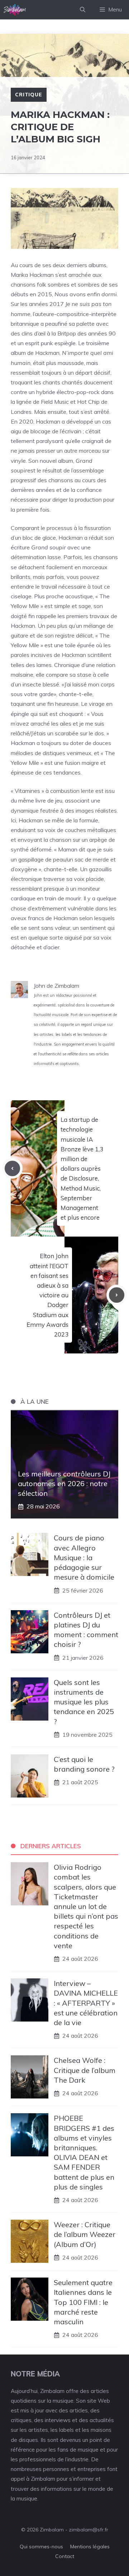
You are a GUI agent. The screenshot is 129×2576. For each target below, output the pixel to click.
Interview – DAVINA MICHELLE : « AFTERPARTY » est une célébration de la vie (86, 2003)
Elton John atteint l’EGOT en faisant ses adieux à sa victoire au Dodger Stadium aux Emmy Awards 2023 (47, 1295)
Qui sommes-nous (41, 2547)
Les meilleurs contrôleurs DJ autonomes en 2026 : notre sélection (64, 1483)
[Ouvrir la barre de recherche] (83, 10)
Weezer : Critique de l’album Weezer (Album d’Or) (85, 2234)
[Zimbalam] (15, 10)
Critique (29, 95)
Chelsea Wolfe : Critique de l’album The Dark (85, 2070)
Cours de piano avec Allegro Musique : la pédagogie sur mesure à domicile (84, 1557)
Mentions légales (90, 2547)
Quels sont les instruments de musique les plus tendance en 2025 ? (84, 1702)
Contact (65, 2556)
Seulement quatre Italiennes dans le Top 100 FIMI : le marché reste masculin (83, 2302)
